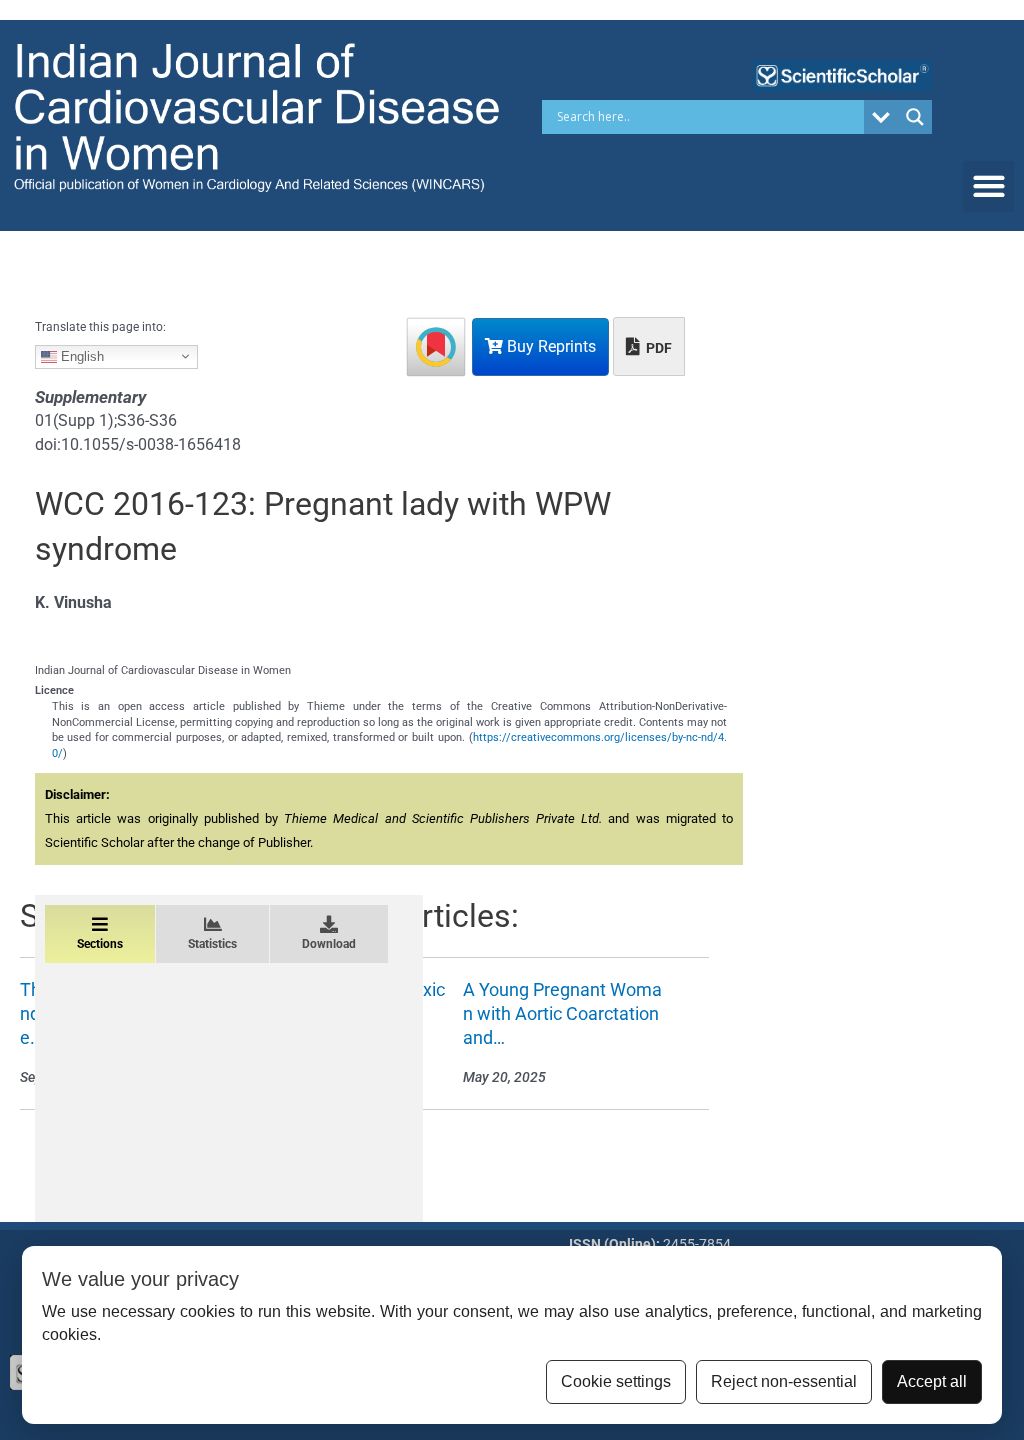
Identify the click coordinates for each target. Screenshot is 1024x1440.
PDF (657, 348)
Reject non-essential (784, 1381)
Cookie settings (616, 1381)
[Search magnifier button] (915, 117)
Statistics (212, 944)
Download (329, 944)
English (80, 355)
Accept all (932, 1381)
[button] (988, 186)
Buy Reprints (549, 346)
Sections (100, 944)
